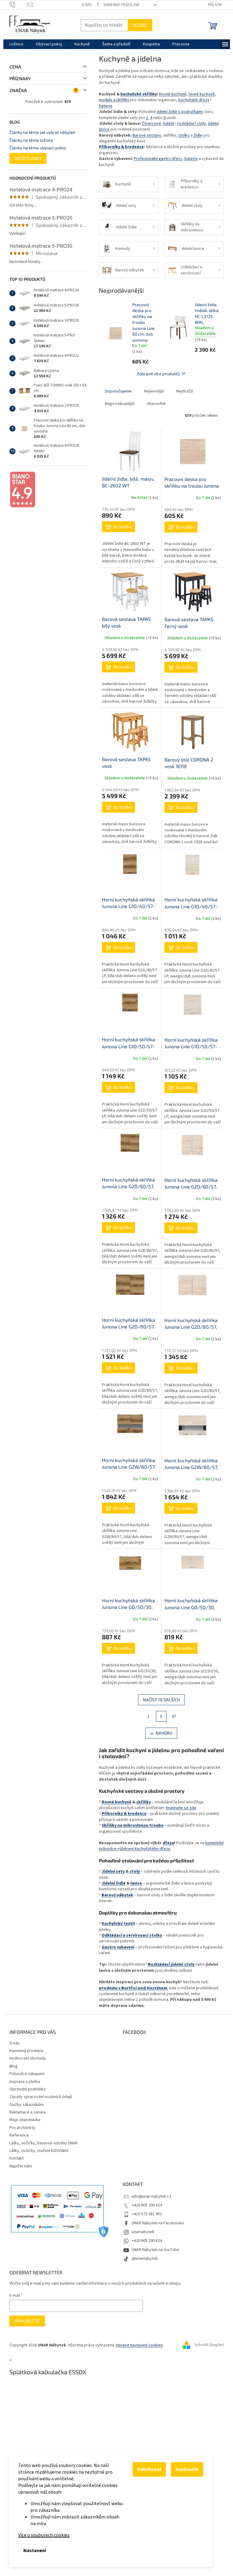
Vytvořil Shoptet (207, 2345)
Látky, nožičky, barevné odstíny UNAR (41, 2143)
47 (172, 1716)
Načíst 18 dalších (159, 1700)
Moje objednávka (22, 2120)
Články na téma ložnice (29, 140)
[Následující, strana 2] (159, 1716)
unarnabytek (141, 2232)
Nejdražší (182, 391)
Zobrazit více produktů (156, 374)
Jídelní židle (111, 1883)
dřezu (166, 1843)
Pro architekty (20, 2128)
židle (196, 135)
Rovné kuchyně (170, 94)
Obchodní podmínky (25, 2089)
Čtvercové (149, 124)
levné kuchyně (199, 94)
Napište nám (18, 2166)
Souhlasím (187, 2469)
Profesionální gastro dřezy (156, 159)
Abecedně (154, 404)
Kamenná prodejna (119, 5)
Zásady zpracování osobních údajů (38, 2097)
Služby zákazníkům (24, 2105)
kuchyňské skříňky (136, 94)
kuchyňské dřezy (191, 100)
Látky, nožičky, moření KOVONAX (37, 2151)
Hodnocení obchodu (25, 2058)
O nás (84, 5)
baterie (103, 106)
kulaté (166, 124)
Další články (25, 158)
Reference (17, 2135)
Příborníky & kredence (119, 147)
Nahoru (162, 1733)
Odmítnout (149, 2469)
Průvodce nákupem (25, 2074)
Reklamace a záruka (25, 2112)
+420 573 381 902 (145, 2214)
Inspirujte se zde (179, 1808)
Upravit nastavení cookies (137, 2345)
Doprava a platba (22, 2082)
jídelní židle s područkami (177, 112)
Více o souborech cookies (44, 2535)
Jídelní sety (111, 1871)
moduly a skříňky (112, 100)
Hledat (138, 25)
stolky (182, 135)
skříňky (141, 1802)
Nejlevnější (152, 391)
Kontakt (14, 2158)
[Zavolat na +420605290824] (16, 5)
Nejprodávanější (117, 404)
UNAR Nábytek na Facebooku (156, 2223)
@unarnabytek (143, 2259)
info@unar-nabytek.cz (149, 2196)
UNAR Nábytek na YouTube (153, 2250)
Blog (11, 2066)
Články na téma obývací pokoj (35, 148)
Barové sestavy (144, 135)
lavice (134, 1883)
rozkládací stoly (189, 124)
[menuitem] (14, 44)
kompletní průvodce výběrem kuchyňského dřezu (159, 1846)
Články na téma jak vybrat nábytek (40, 132)
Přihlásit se (25, 2321)
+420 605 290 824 (145, 2205)
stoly (132, 1871)
